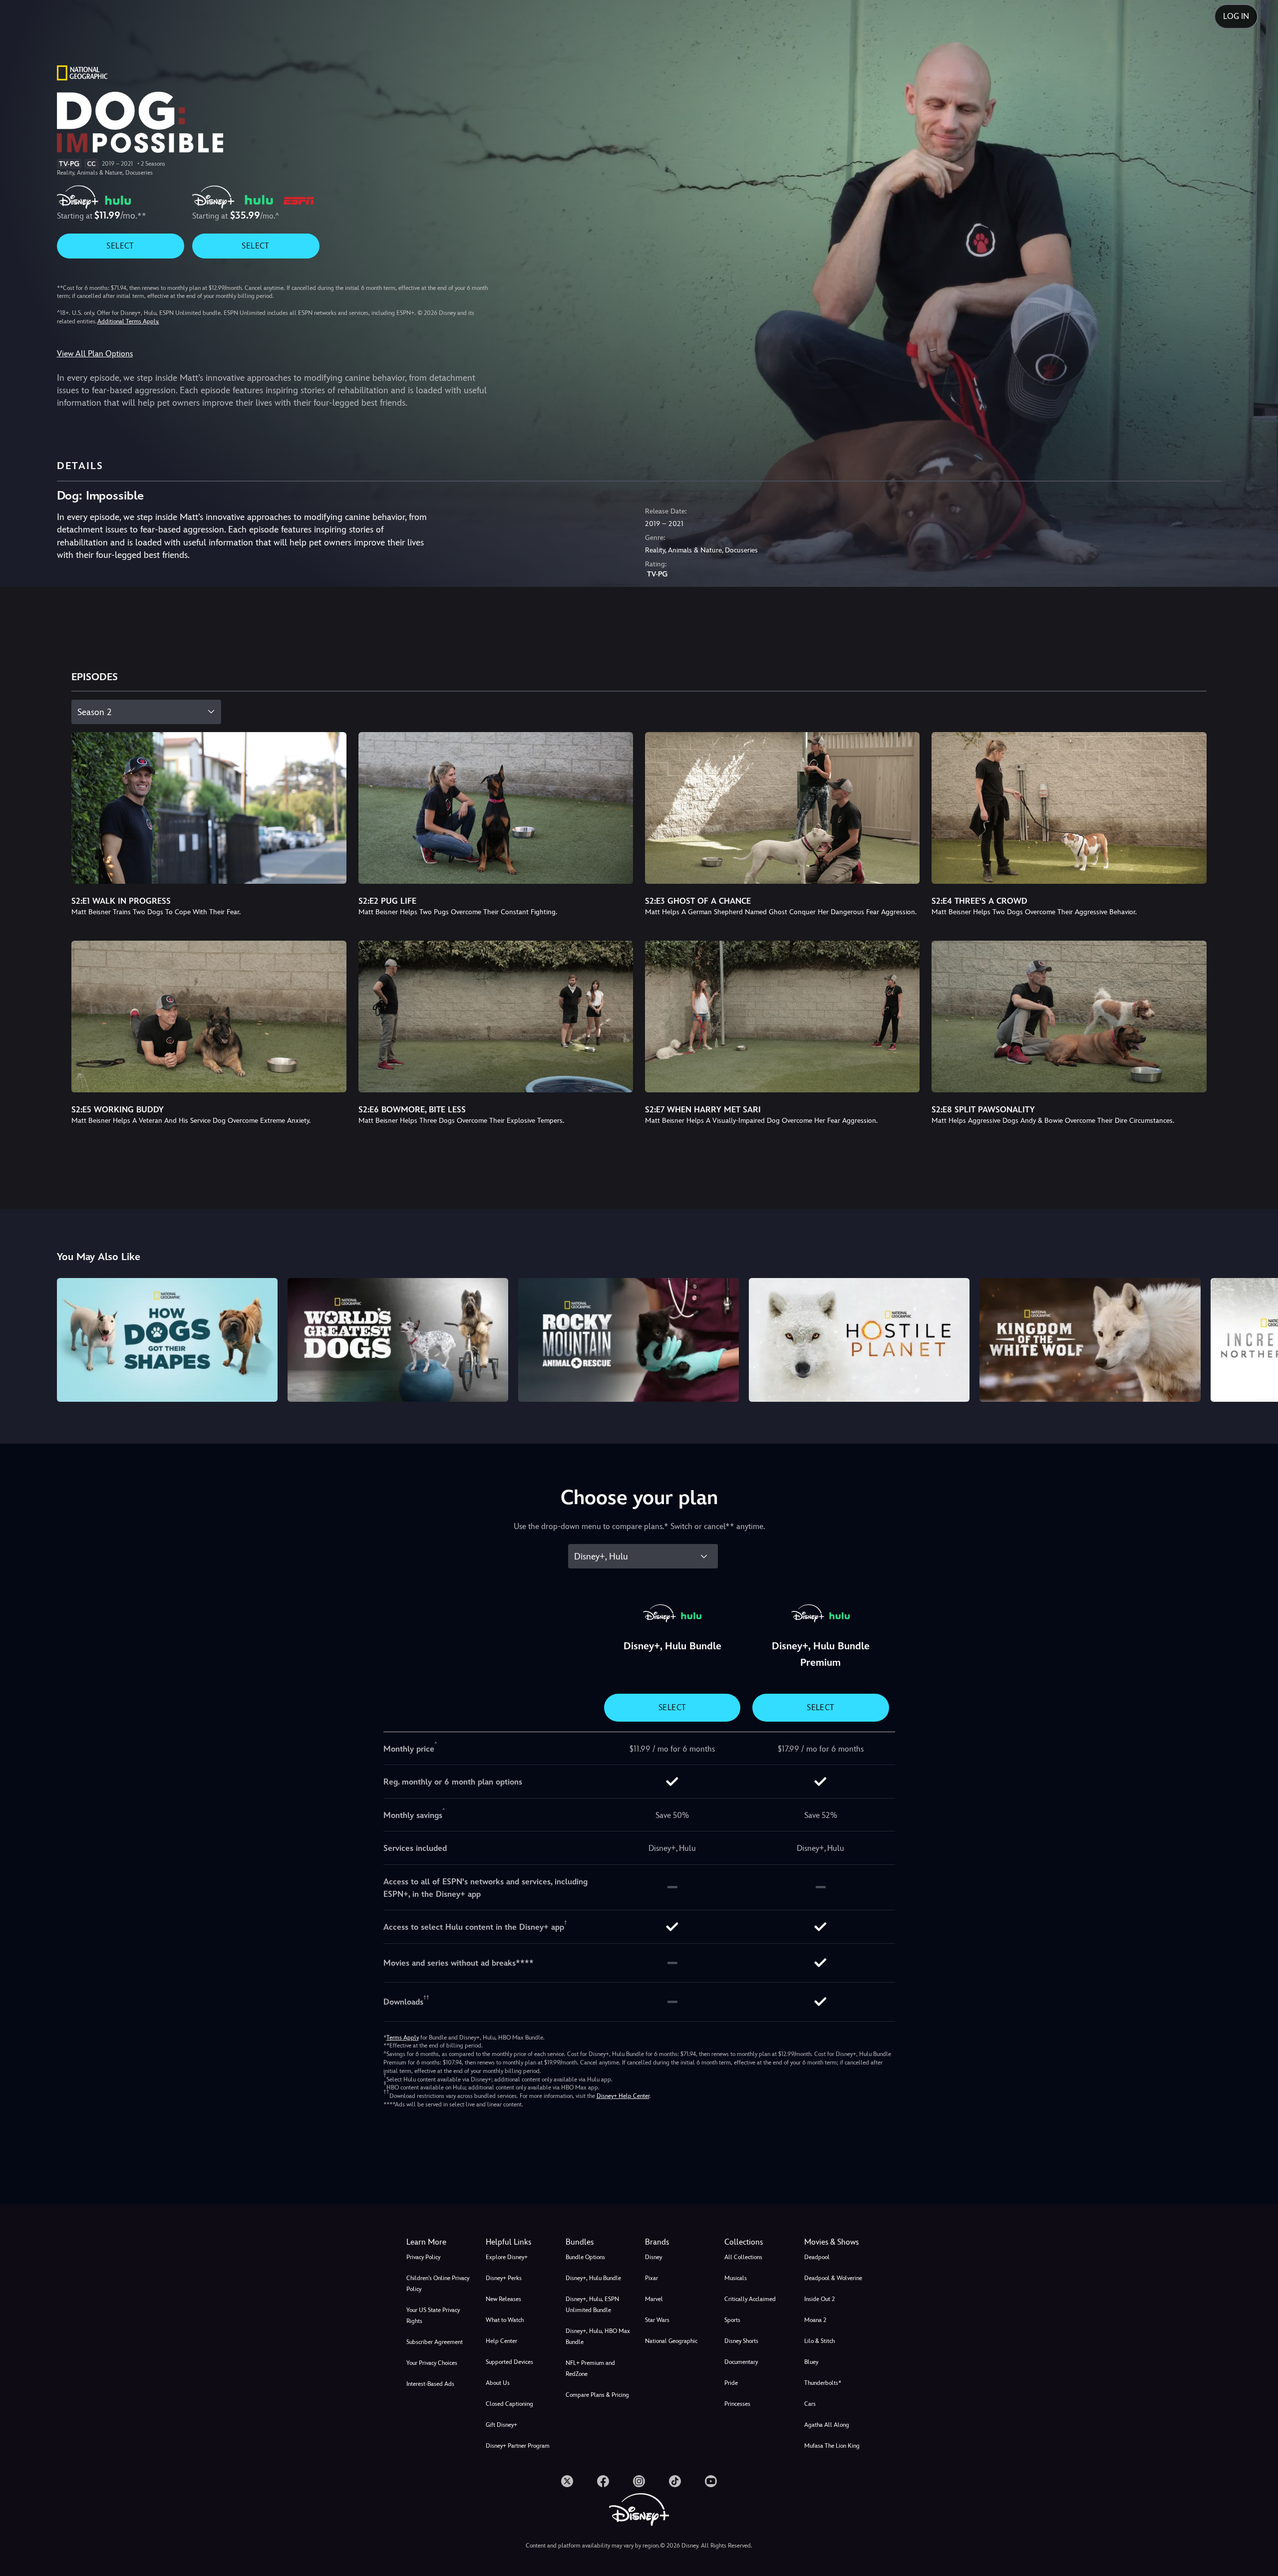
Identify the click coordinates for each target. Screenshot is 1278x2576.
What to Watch (505, 2320)
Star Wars (657, 2320)
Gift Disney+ (501, 2425)
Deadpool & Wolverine (833, 2278)
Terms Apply (403, 2038)
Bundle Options (585, 2257)
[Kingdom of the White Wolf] (1090, 1340)
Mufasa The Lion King (832, 2446)
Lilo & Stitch (819, 2341)
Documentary (741, 2362)
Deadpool (817, 2257)
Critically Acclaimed (750, 2299)
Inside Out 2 (819, 2299)
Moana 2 (815, 2320)
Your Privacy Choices (432, 2363)
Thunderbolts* (823, 2383)
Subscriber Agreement (435, 2342)
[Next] (1259, 1338)
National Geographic (671, 2341)
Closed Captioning (509, 2404)
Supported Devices (509, 2362)
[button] (519, 2242)
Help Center (501, 2341)
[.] (567, 2481)
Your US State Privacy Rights (433, 2316)
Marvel (654, 2299)
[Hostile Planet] (859, 1340)
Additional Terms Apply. (128, 321)
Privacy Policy (423, 2257)
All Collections (743, 2257)
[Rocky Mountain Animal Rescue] (629, 1340)
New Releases (503, 2299)
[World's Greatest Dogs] (398, 1340)
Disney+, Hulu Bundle (593, 2278)
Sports (732, 2320)
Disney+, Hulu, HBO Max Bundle (598, 2336)
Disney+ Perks (504, 2278)
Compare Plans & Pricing (597, 2395)
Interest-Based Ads (430, 2384)
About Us (498, 2383)
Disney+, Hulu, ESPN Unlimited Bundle (592, 2305)
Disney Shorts (741, 2341)
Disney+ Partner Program (518, 2446)
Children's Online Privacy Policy (438, 2284)
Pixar (651, 2278)
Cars (810, 2404)
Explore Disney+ (507, 2257)
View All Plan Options (95, 354)
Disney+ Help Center (623, 2096)
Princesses (737, 2404)
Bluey (811, 2362)
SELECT (120, 246)
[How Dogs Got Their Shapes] (167, 1340)
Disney (653, 2257)
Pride (731, 2383)
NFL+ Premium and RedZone (590, 2368)
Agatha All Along (827, 2425)
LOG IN (1236, 16)
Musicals (736, 2278)
